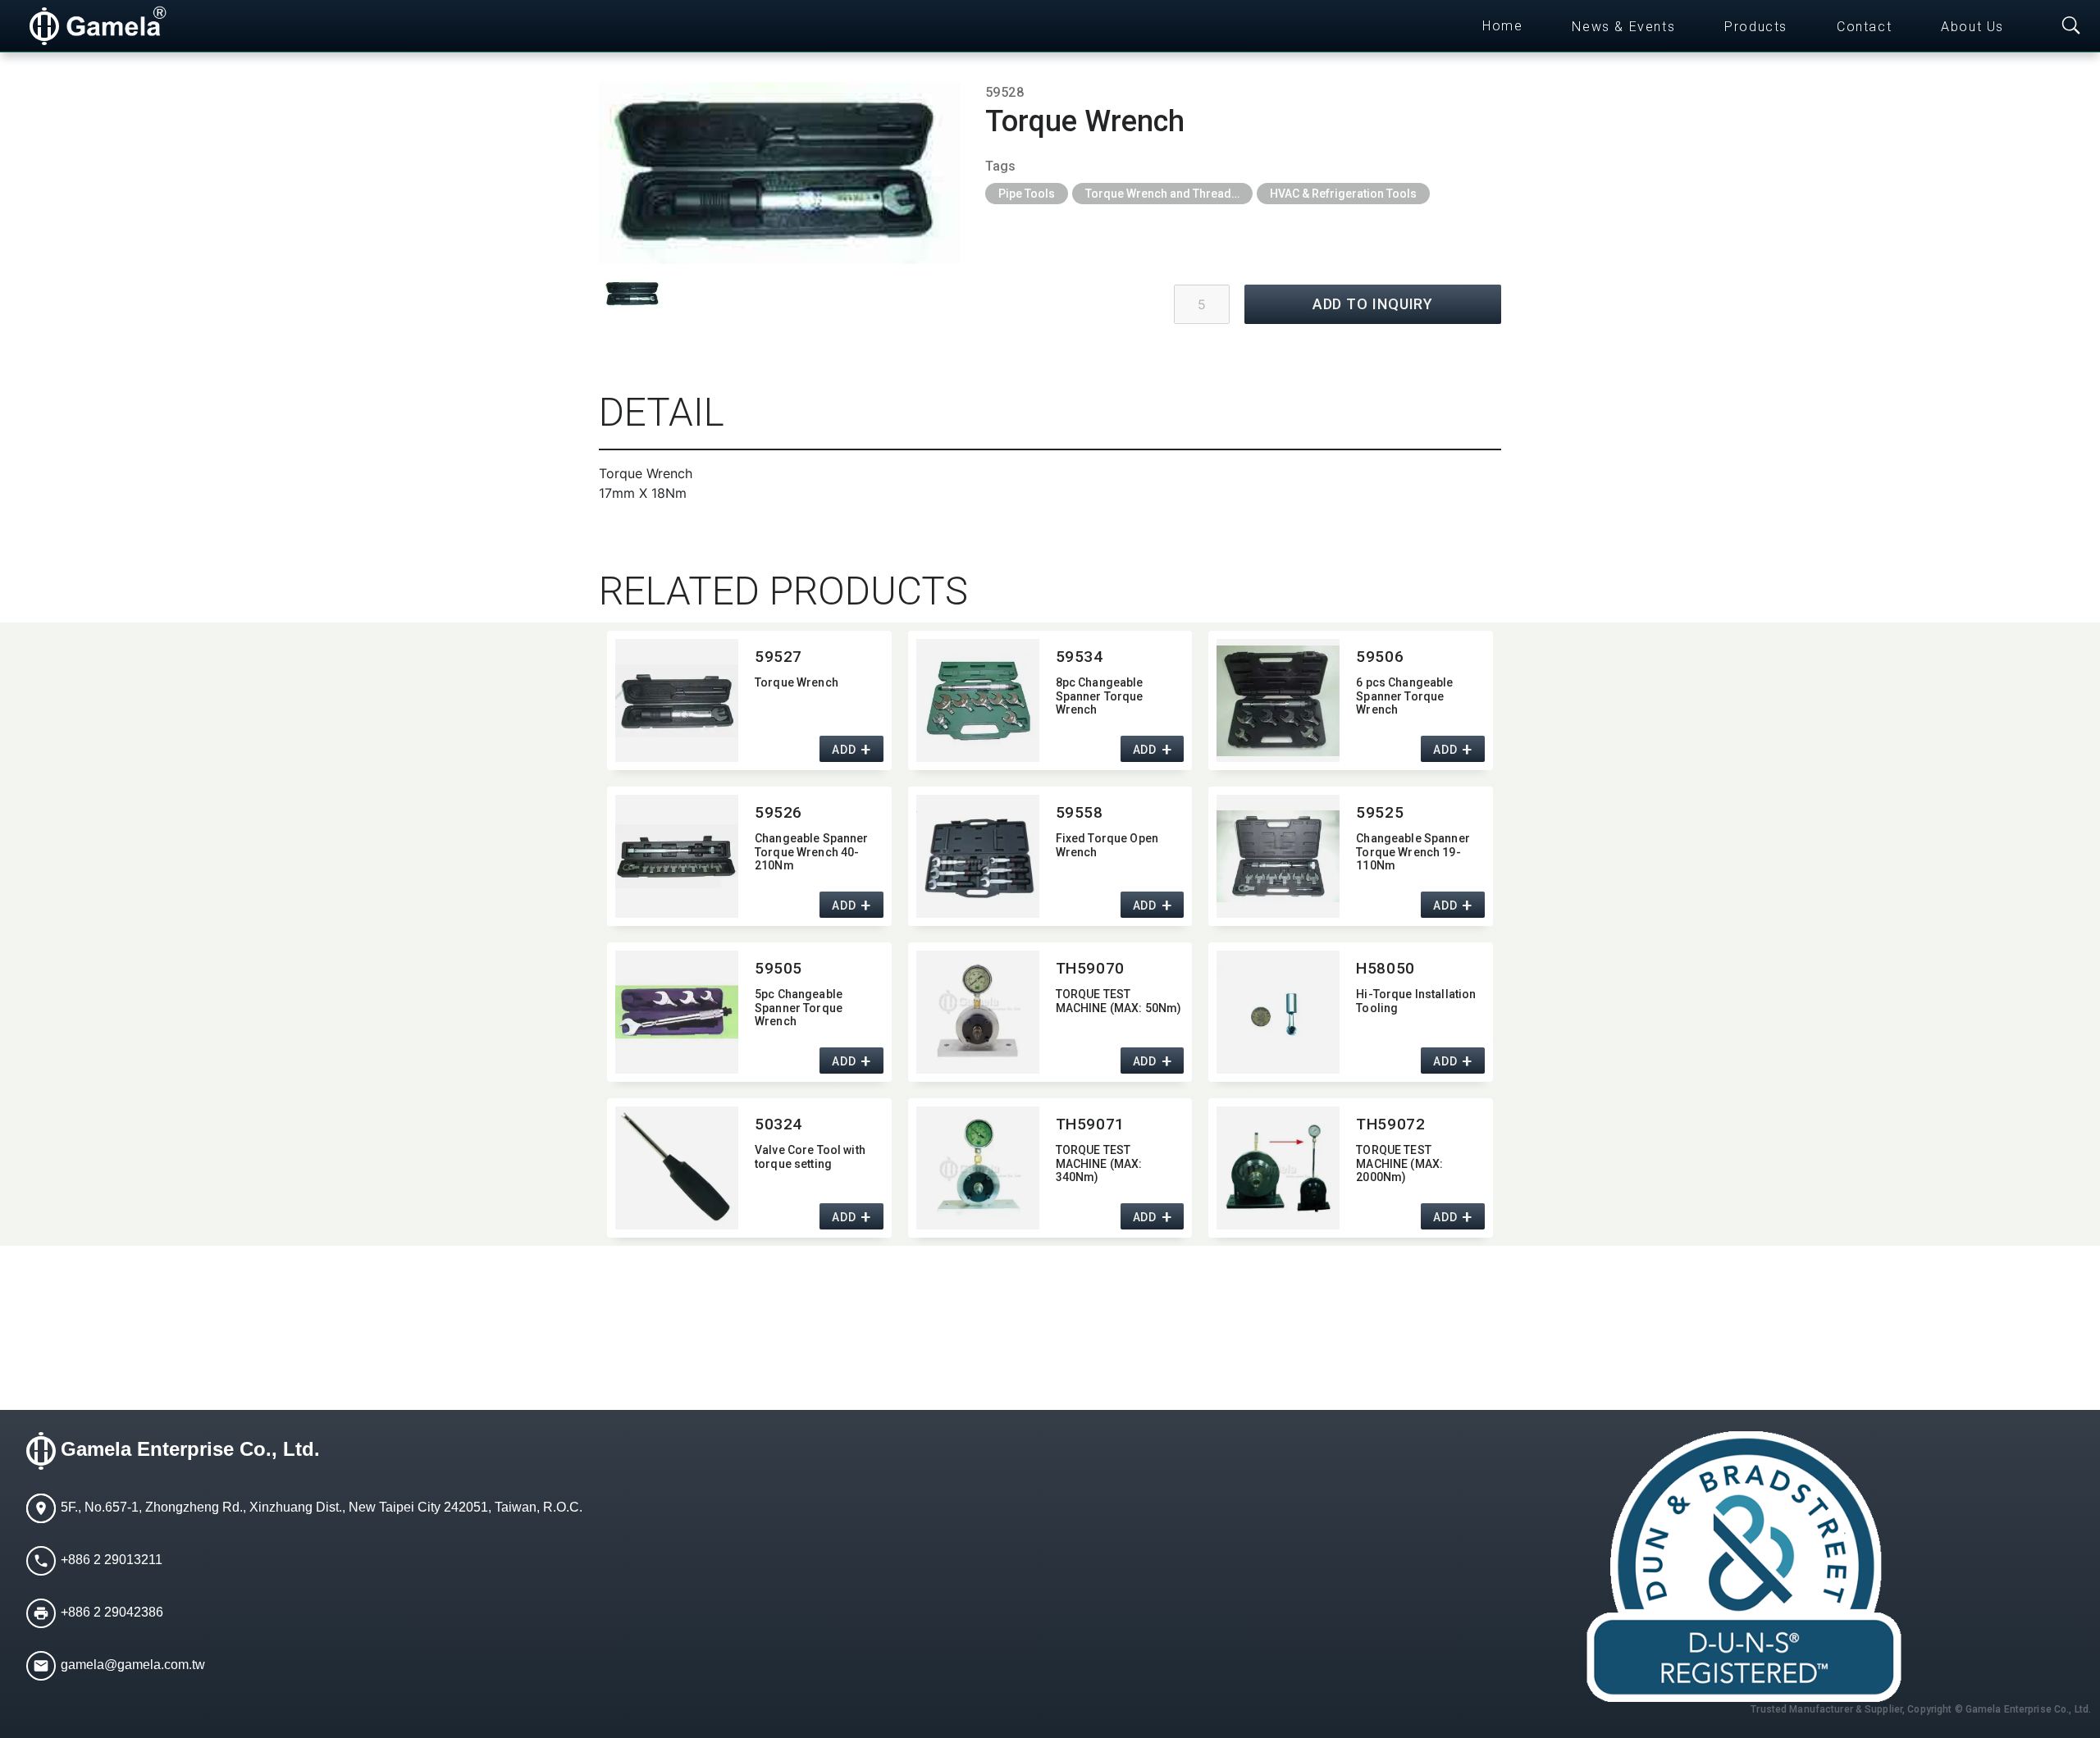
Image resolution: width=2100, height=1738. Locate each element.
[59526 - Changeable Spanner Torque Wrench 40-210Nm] (677, 856)
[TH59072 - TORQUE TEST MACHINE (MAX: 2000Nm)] (1278, 1168)
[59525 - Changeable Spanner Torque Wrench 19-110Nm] (1278, 856)
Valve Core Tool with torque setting (810, 1157)
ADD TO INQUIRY (1373, 304)
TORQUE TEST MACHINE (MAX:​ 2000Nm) (1399, 1164)
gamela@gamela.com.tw (133, 1665)
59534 (1080, 657)
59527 (778, 657)
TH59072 (1390, 1124)
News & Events (1623, 27)
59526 (778, 812)
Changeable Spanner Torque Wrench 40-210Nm (812, 852)
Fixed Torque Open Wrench (1107, 845)
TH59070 (1090, 968)
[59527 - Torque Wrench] (677, 700)
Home (1502, 26)
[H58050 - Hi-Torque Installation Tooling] (1278, 1012)
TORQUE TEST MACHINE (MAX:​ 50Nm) (1119, 1001)
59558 (1080, 812)
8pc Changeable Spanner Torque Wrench (1100, 696)
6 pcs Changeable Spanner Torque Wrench (1404, 696)
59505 (778, 968)
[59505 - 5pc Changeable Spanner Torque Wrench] (677, 1012)
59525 (1380, 812)
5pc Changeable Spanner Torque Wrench (799, 1008)
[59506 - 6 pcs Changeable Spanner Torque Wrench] (1278, 700)
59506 (1380, 657)
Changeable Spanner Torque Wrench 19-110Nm (1413, 852)
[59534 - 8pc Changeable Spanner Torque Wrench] (978, 700)
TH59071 (1090, 1124)
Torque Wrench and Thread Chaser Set (1169, 194)
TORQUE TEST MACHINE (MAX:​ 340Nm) (1099, 1164)
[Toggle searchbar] (2071, 26)
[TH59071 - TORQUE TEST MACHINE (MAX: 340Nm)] (978, 1168)
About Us (1972, 27)
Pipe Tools (1027, 194)
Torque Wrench (797, 682)
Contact (1864, 27)
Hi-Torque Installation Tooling (1416, 1001)
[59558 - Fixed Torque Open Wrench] (978, 856)
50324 (778, 1124)
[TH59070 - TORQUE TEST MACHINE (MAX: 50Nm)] (978, 1012)
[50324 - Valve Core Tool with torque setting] (677, 1168)
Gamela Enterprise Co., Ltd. (190, 1449)
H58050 (1385, 968)
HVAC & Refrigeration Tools (1343, 194)
